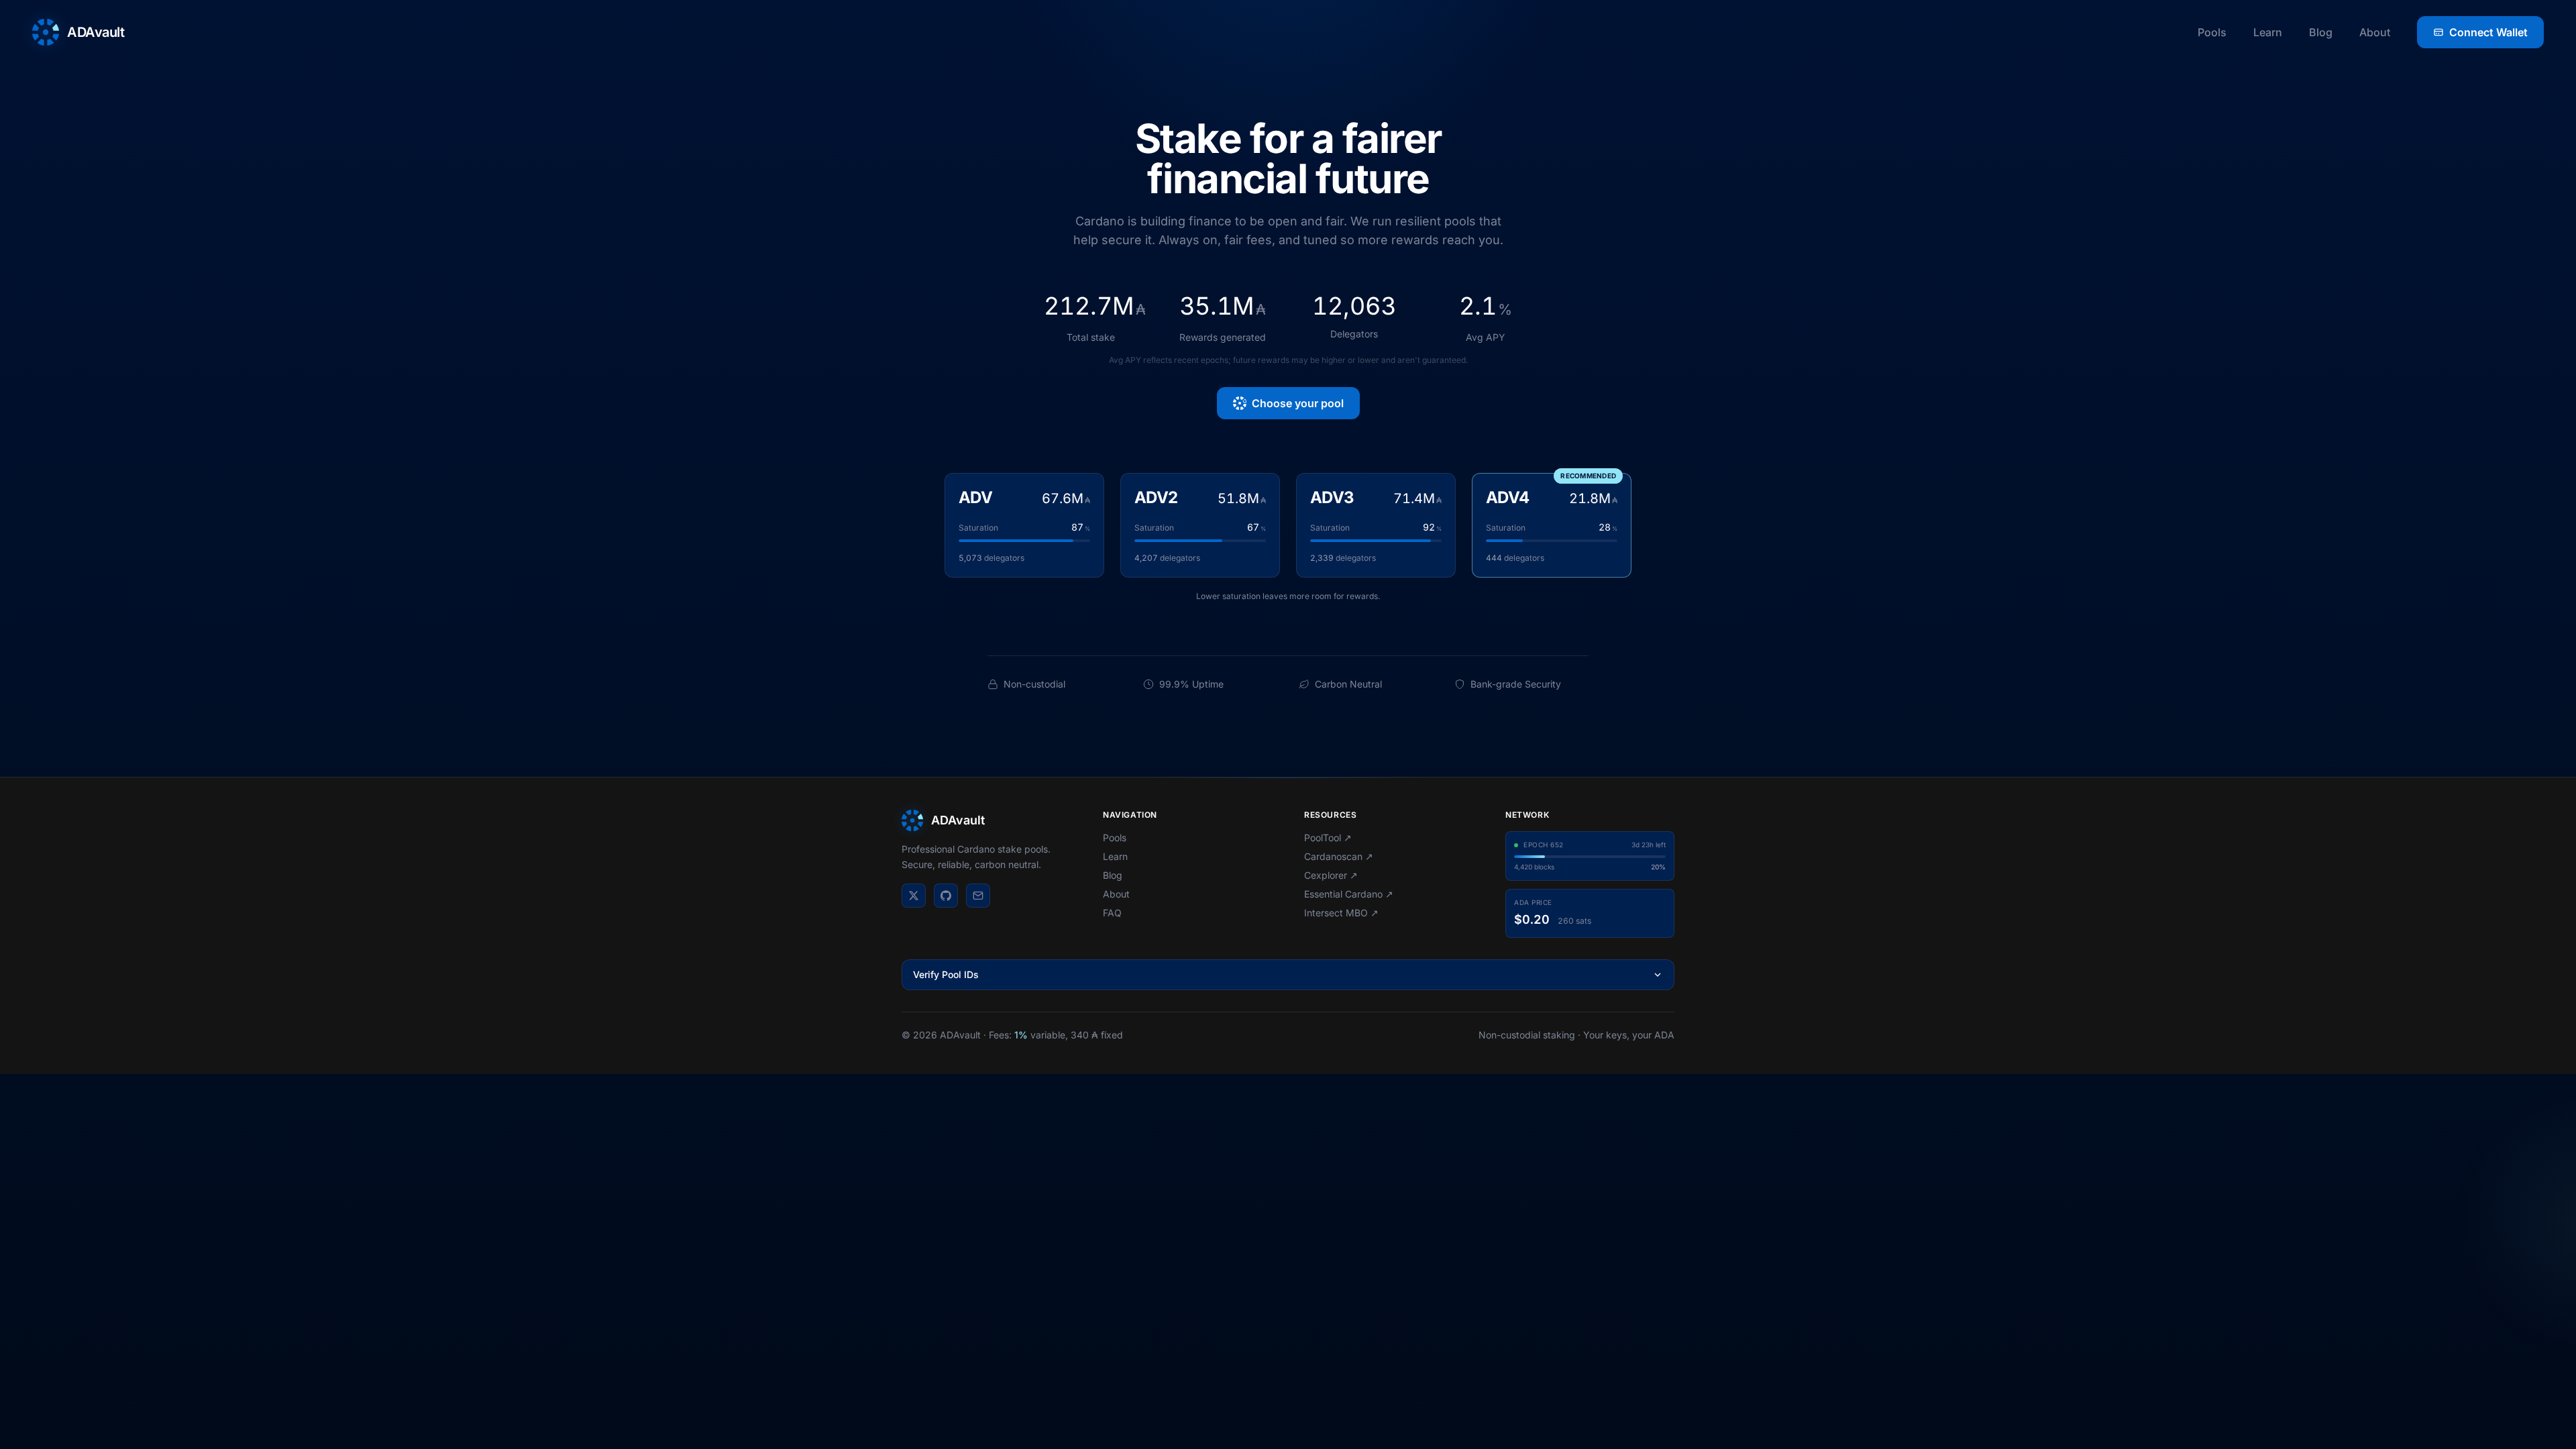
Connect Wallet (2488, 32)
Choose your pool (1298, 403)
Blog (2321, 32)
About (2375, 32)
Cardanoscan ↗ (1339, 856)
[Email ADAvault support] (978, 896)
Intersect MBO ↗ (1341, 913)
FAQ (1112, 913)
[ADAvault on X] (914, 896)
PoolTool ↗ (1328, 838)
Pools (2212, 32)
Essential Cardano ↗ (1349, 894)
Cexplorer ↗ (1331, 875)
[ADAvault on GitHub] (946, 896)
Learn (2268, 32)
